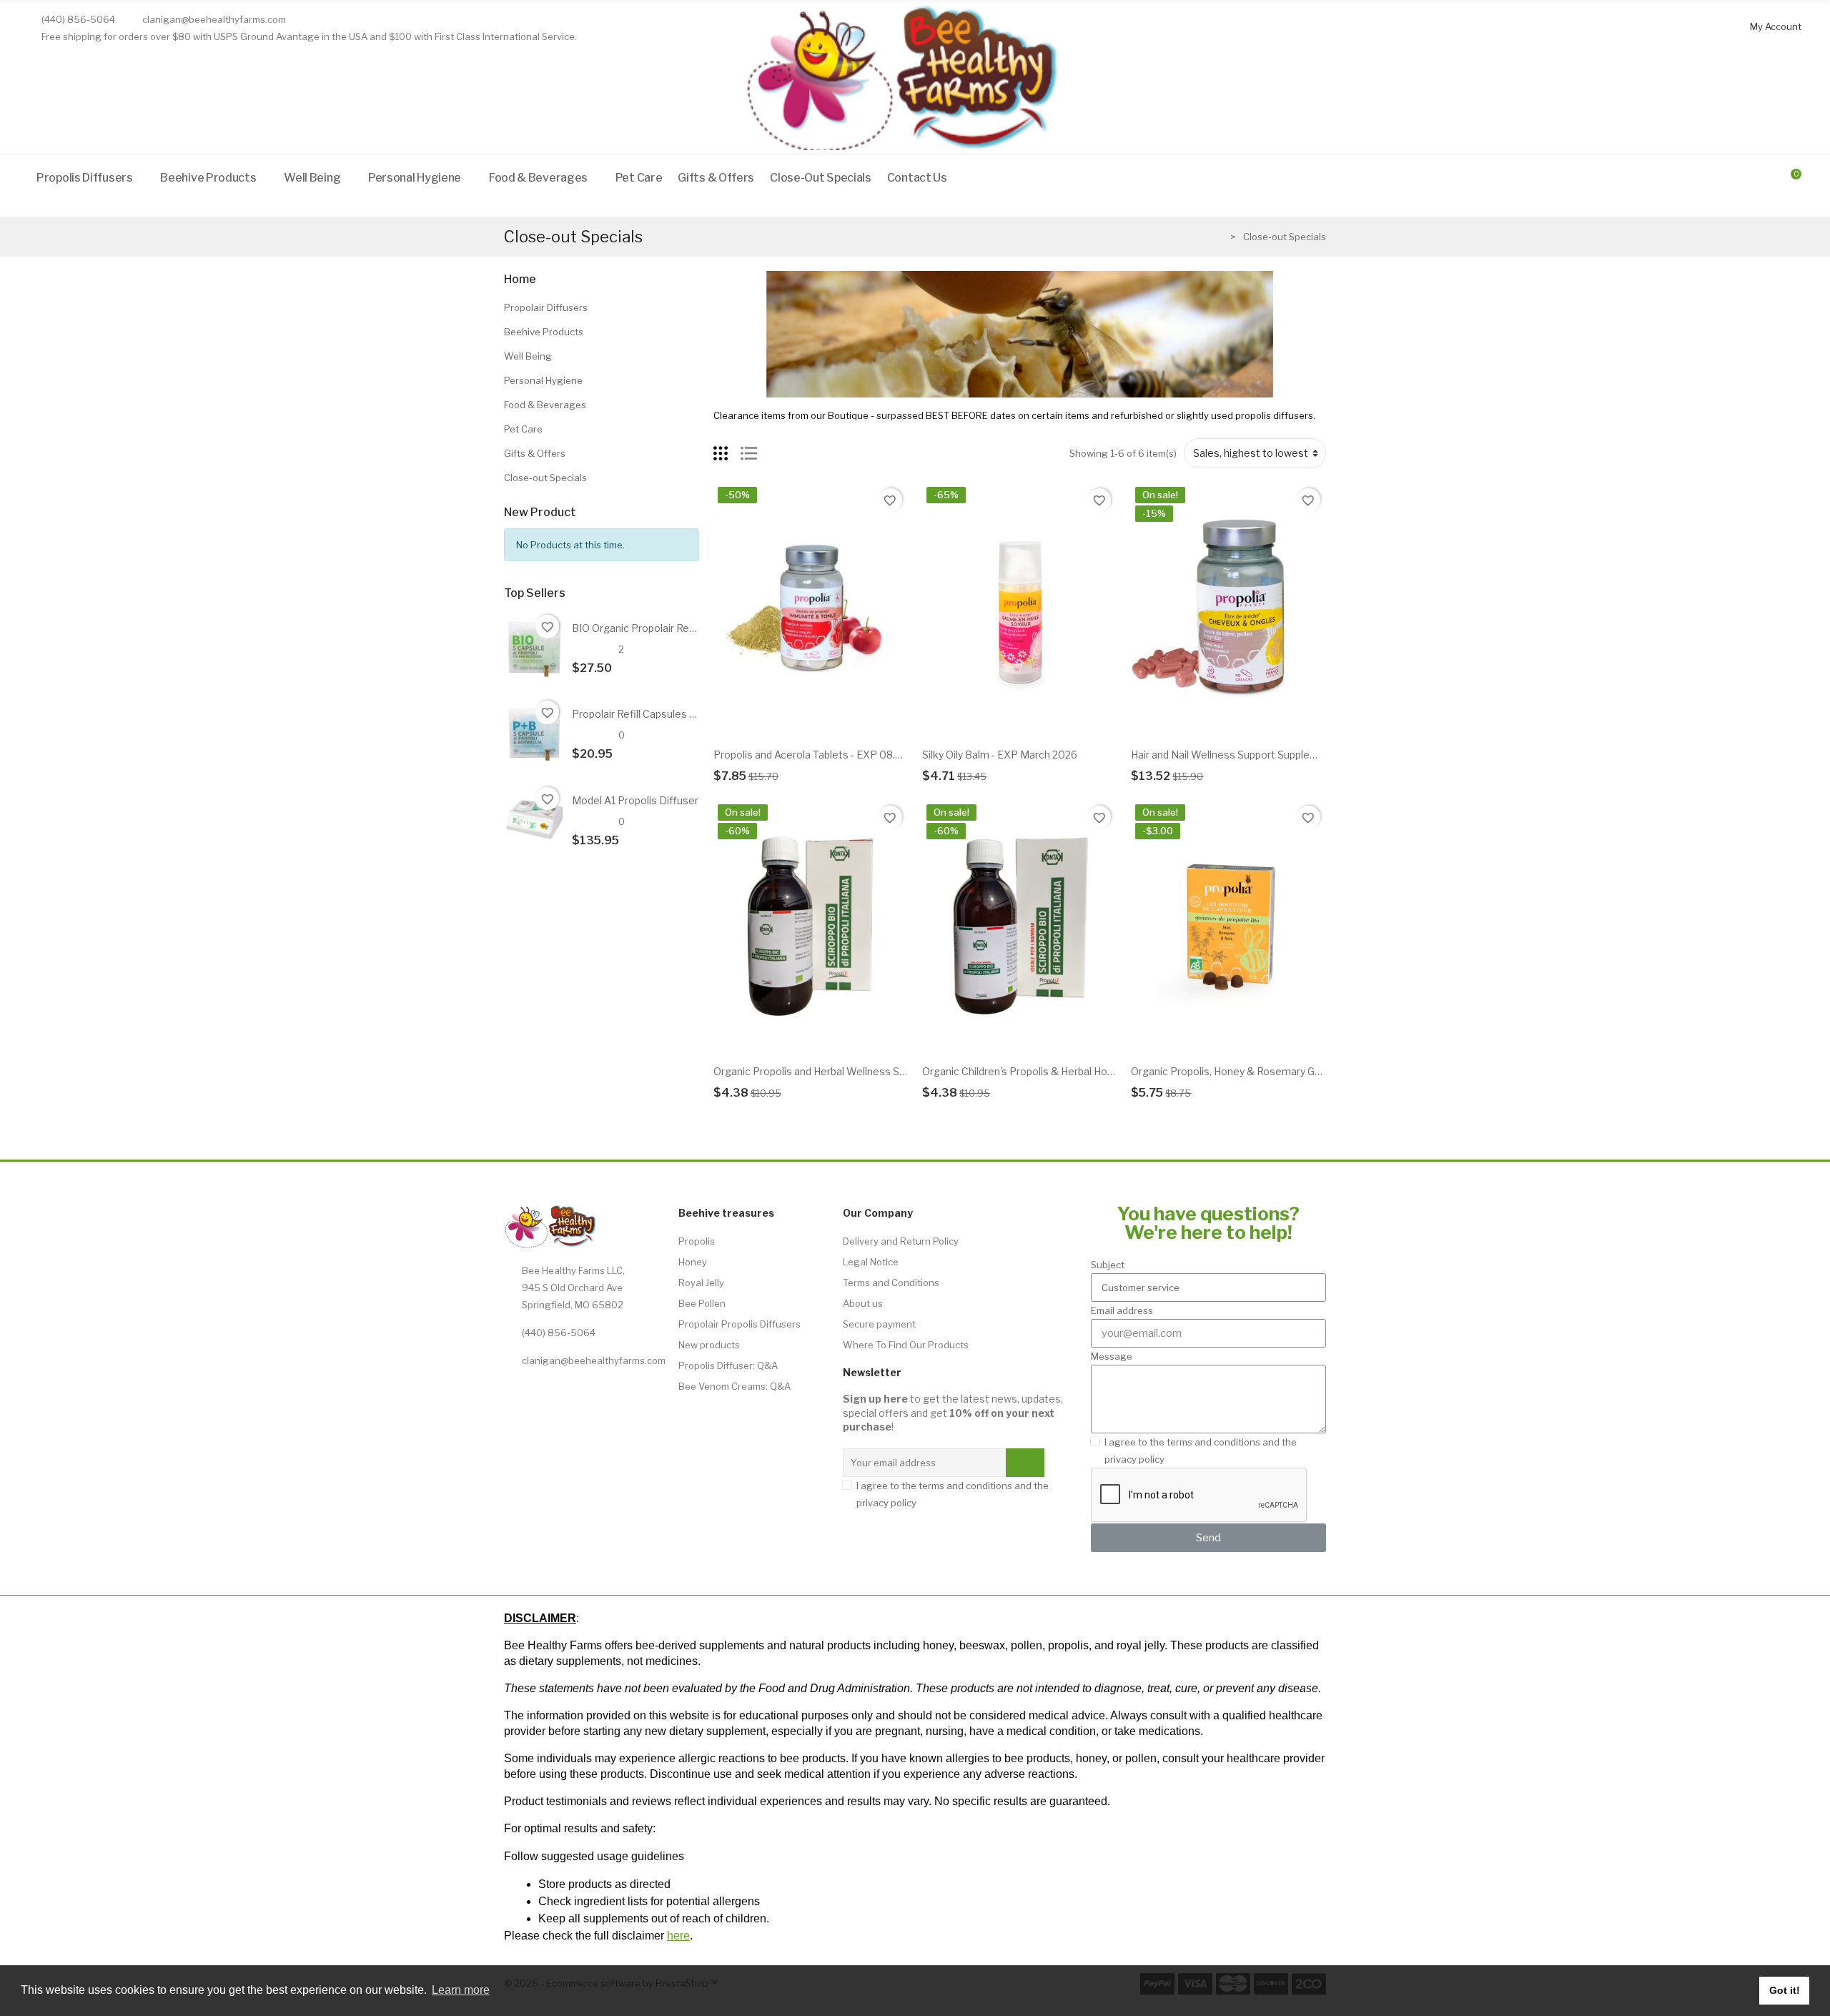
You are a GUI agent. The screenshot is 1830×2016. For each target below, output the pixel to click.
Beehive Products (544, 332)
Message (1112, 1356)
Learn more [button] (461, 1990)
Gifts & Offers (535, 453)
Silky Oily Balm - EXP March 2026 (1000, 755)
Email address (1122, 1310)
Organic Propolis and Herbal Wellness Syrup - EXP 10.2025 (851, 1071)
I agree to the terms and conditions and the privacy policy (953, 1494)
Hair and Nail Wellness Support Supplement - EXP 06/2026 (1270, 755)
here (678, 1936)
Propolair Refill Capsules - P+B (643, 714)
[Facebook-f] (579, 1393)
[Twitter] (513, 1393)
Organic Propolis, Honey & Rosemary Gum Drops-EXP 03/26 (1273, 1071)
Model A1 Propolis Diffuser (635, 800)
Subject (1108, 1265)
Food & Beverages (545, 405)
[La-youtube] (612, 1393)
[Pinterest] (645, 1393)
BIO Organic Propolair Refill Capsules (659, 628)
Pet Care (523, 429)
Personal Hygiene (543, 380)
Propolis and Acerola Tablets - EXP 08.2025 (817, 755)
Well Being (528, 356)
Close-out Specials (545, 478)
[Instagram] (546, 1393)
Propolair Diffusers (546, 307)
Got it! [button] (1785, 1990)
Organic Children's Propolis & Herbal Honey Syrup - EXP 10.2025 (1072, 1071)
